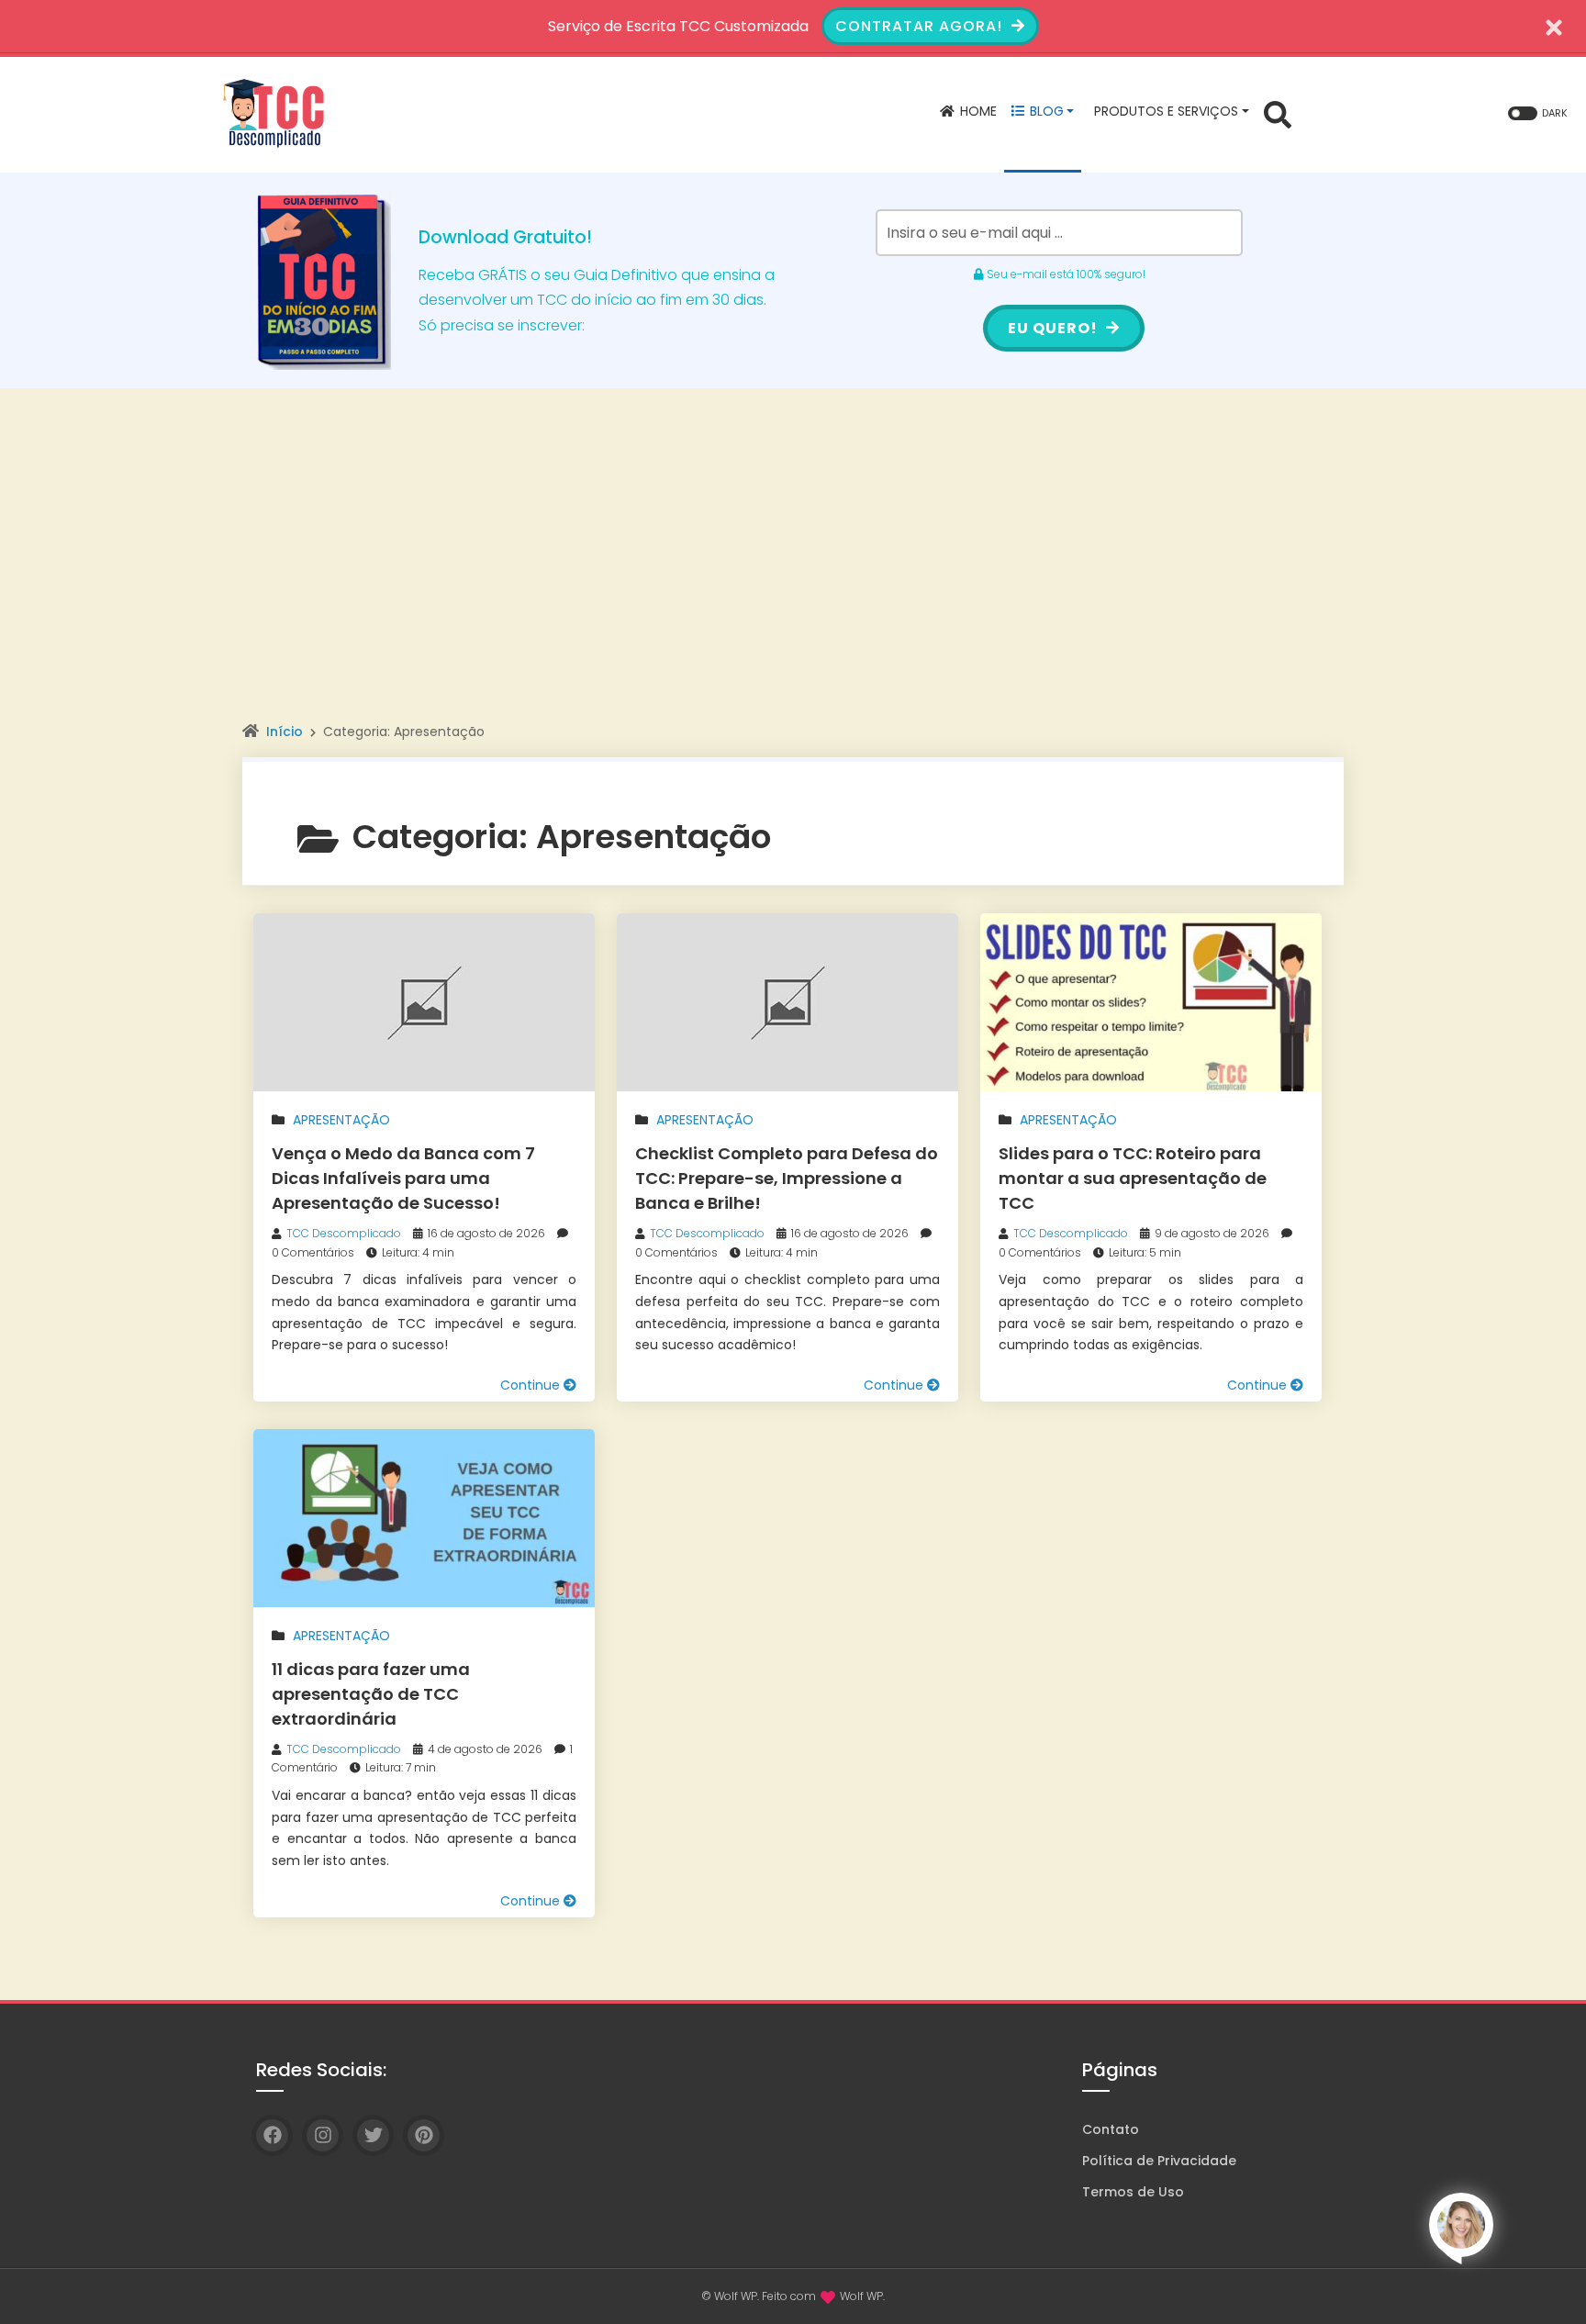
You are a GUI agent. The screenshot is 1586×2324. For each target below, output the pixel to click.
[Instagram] (323, 2135)
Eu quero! (1055, 328)
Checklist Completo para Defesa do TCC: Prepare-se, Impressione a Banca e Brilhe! (787, 1178)
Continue (532, 1385)
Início (285, 732)
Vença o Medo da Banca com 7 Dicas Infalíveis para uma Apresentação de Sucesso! (403, 1178)
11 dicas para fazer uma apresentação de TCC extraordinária (371, 1694)
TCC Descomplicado (344, 1233)
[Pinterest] (424, 2135)
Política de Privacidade (1159, 2161)
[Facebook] (272, 2135)
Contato (1111, 2129)
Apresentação (341, 1120)
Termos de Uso (1133, 2192)
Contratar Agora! (921, 26)
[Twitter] (373, 2135)
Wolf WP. (862, 2296)
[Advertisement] (793, 581)
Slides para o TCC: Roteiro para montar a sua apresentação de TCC (1133, 1178)
